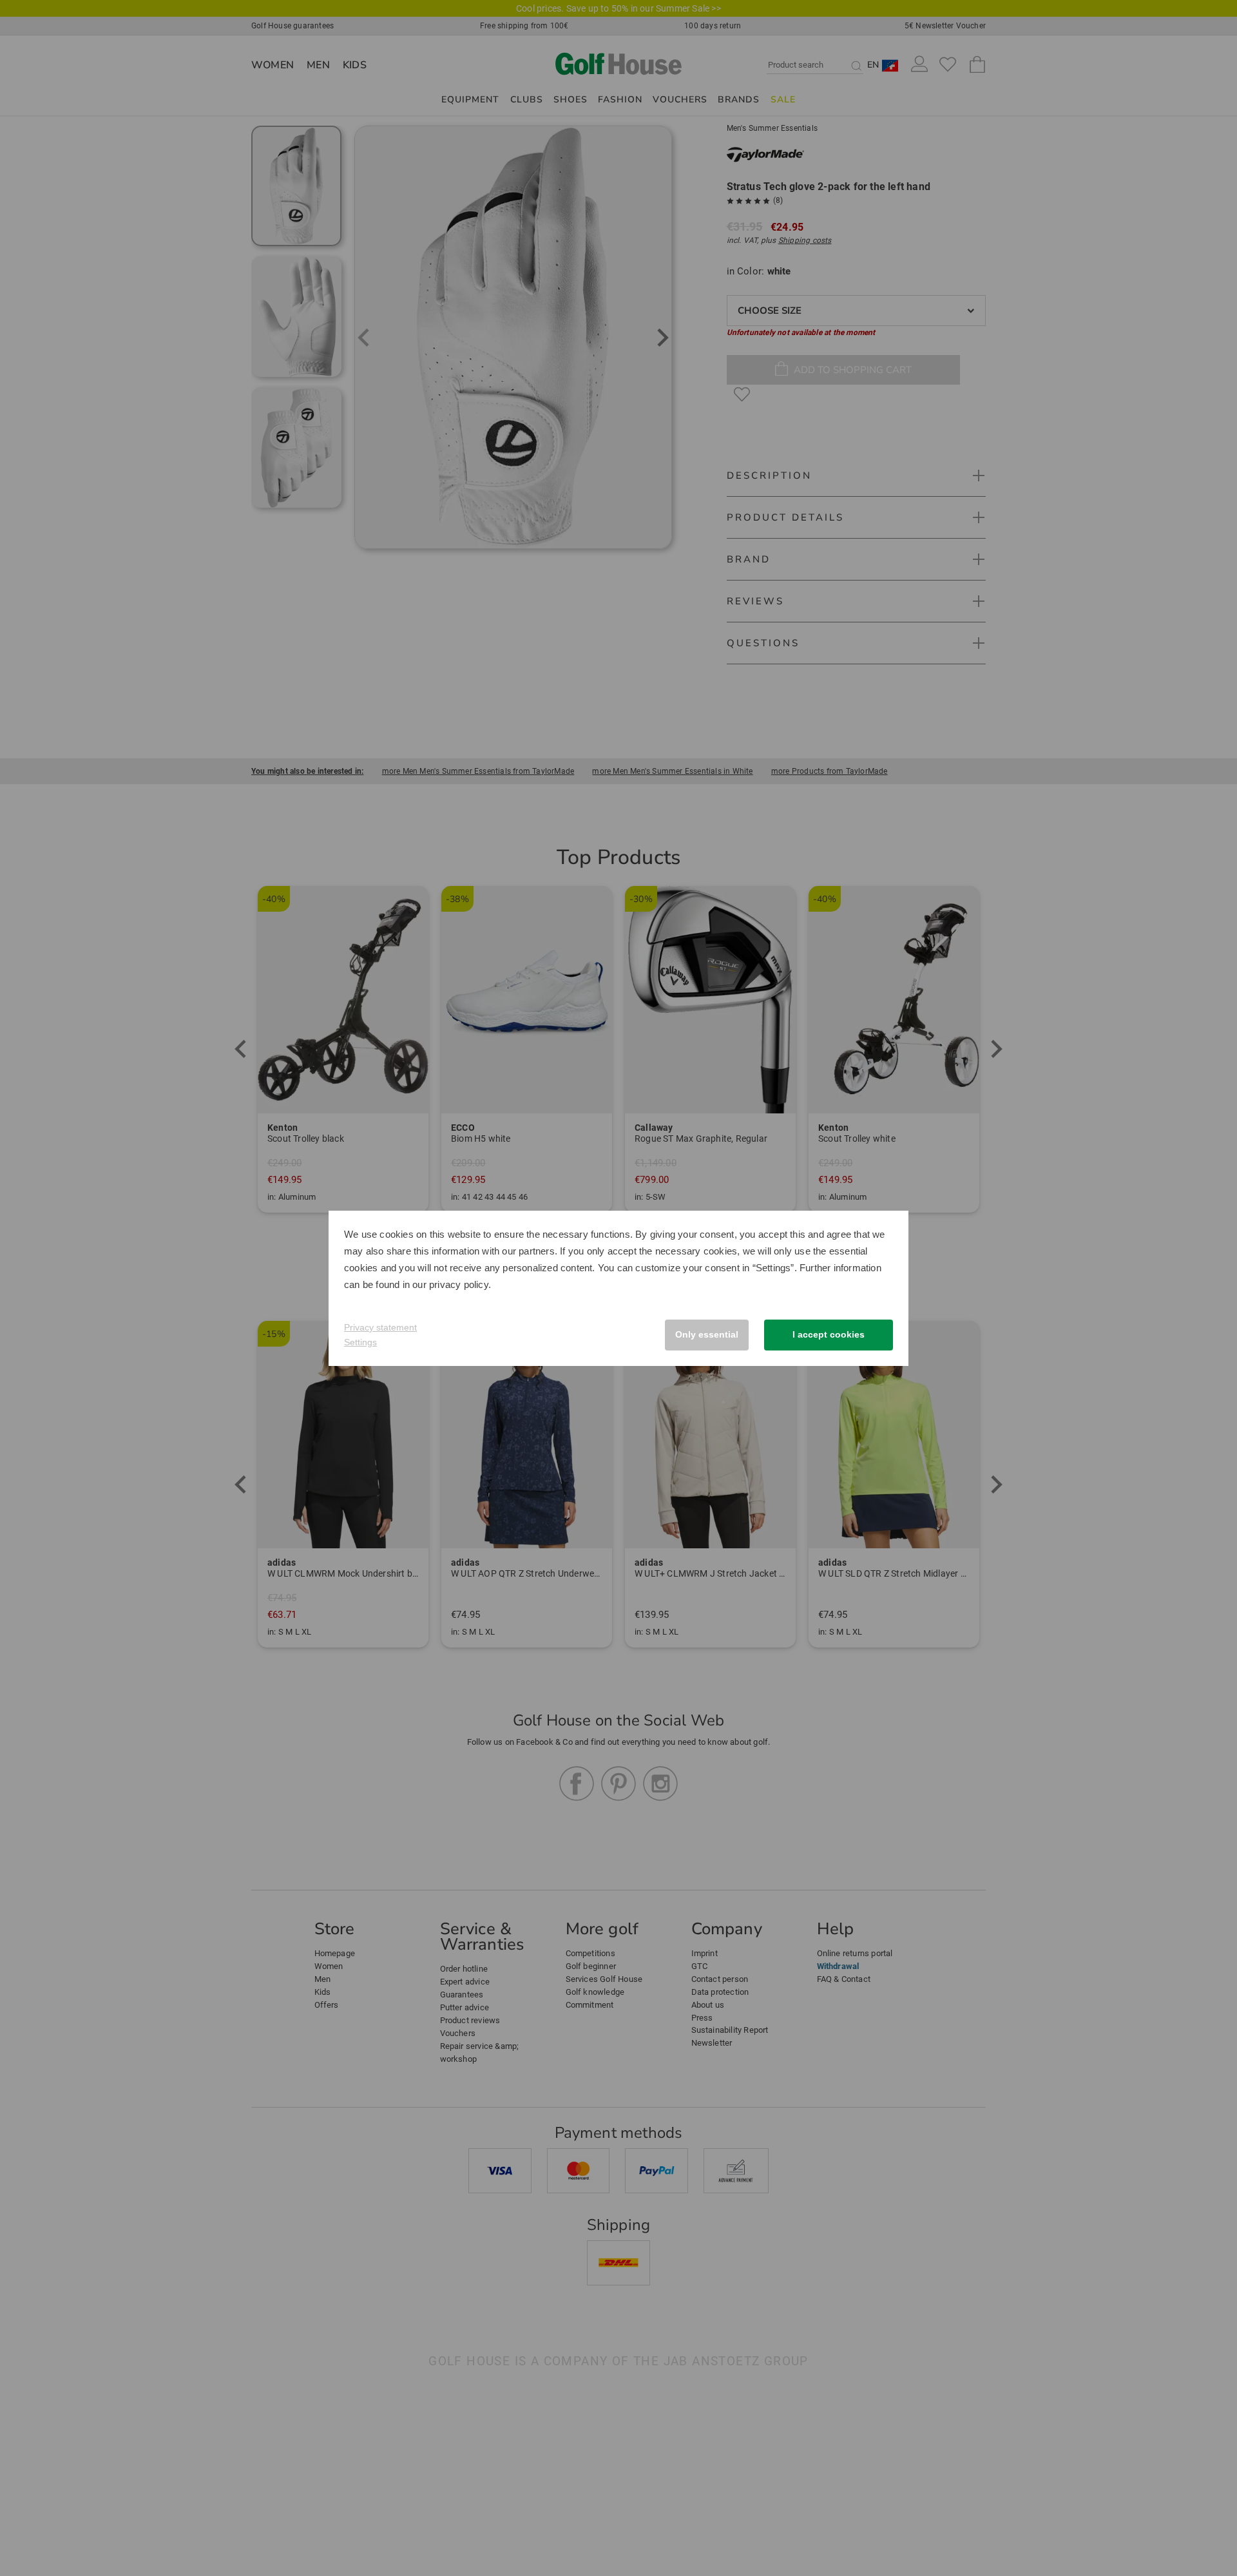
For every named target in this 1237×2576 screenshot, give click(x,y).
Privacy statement (380, 1327)
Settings (360, 1342)
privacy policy (459, 1284)
